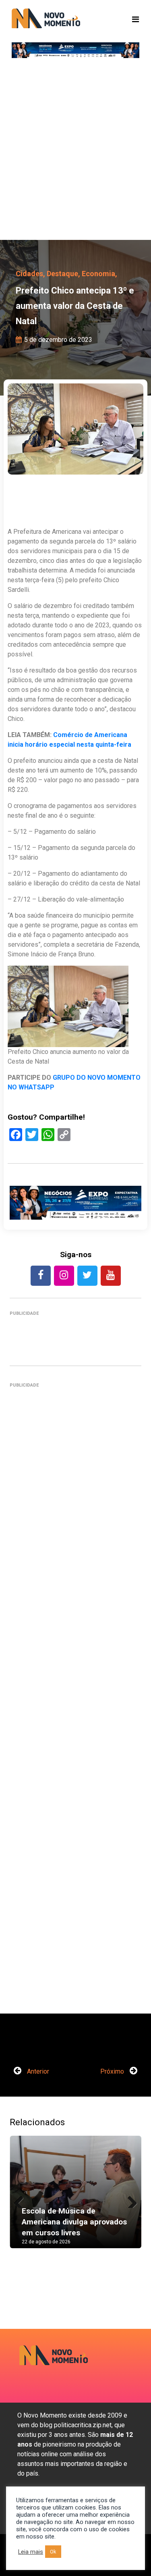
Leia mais (31, 2552)
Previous (22, 2200)
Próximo (113, 2071)
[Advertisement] (75, 152)
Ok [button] (53, 2552)
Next (129, 2200)
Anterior (37, 2071)
